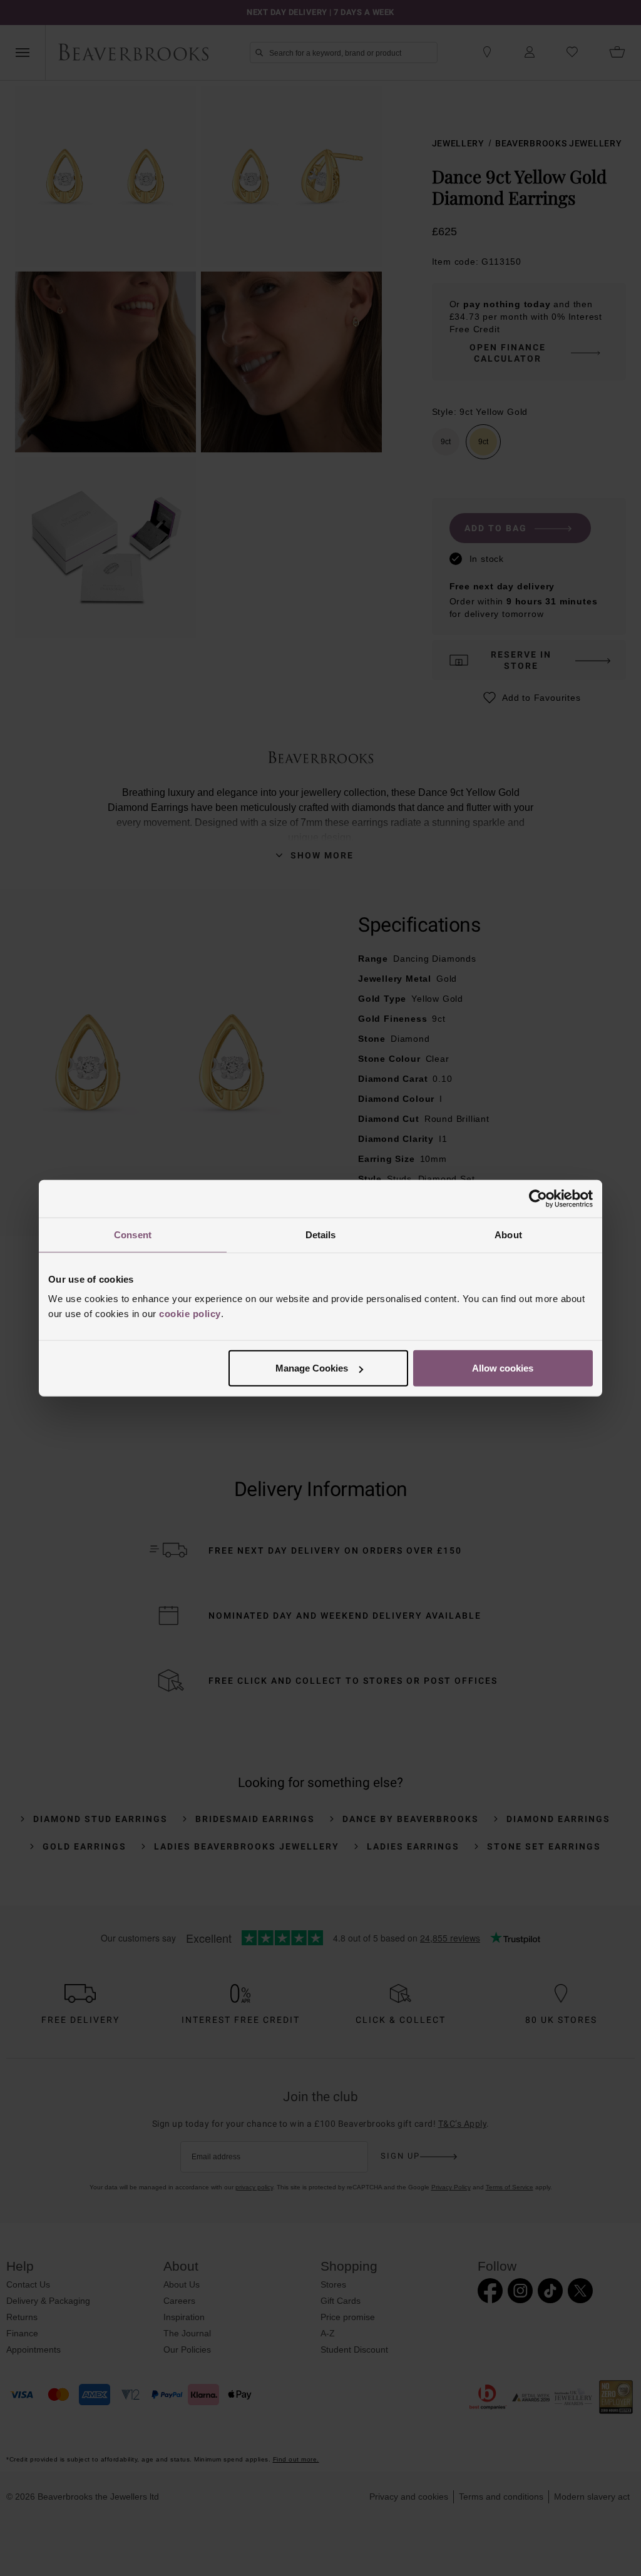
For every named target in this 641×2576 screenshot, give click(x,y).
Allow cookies (503, 1368)
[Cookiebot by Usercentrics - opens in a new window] (538, 1198)
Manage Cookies (312, 1368)
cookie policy (190, 1314)
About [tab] (508, 1234)
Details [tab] (321, 1234)
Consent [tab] (133, 1234)
